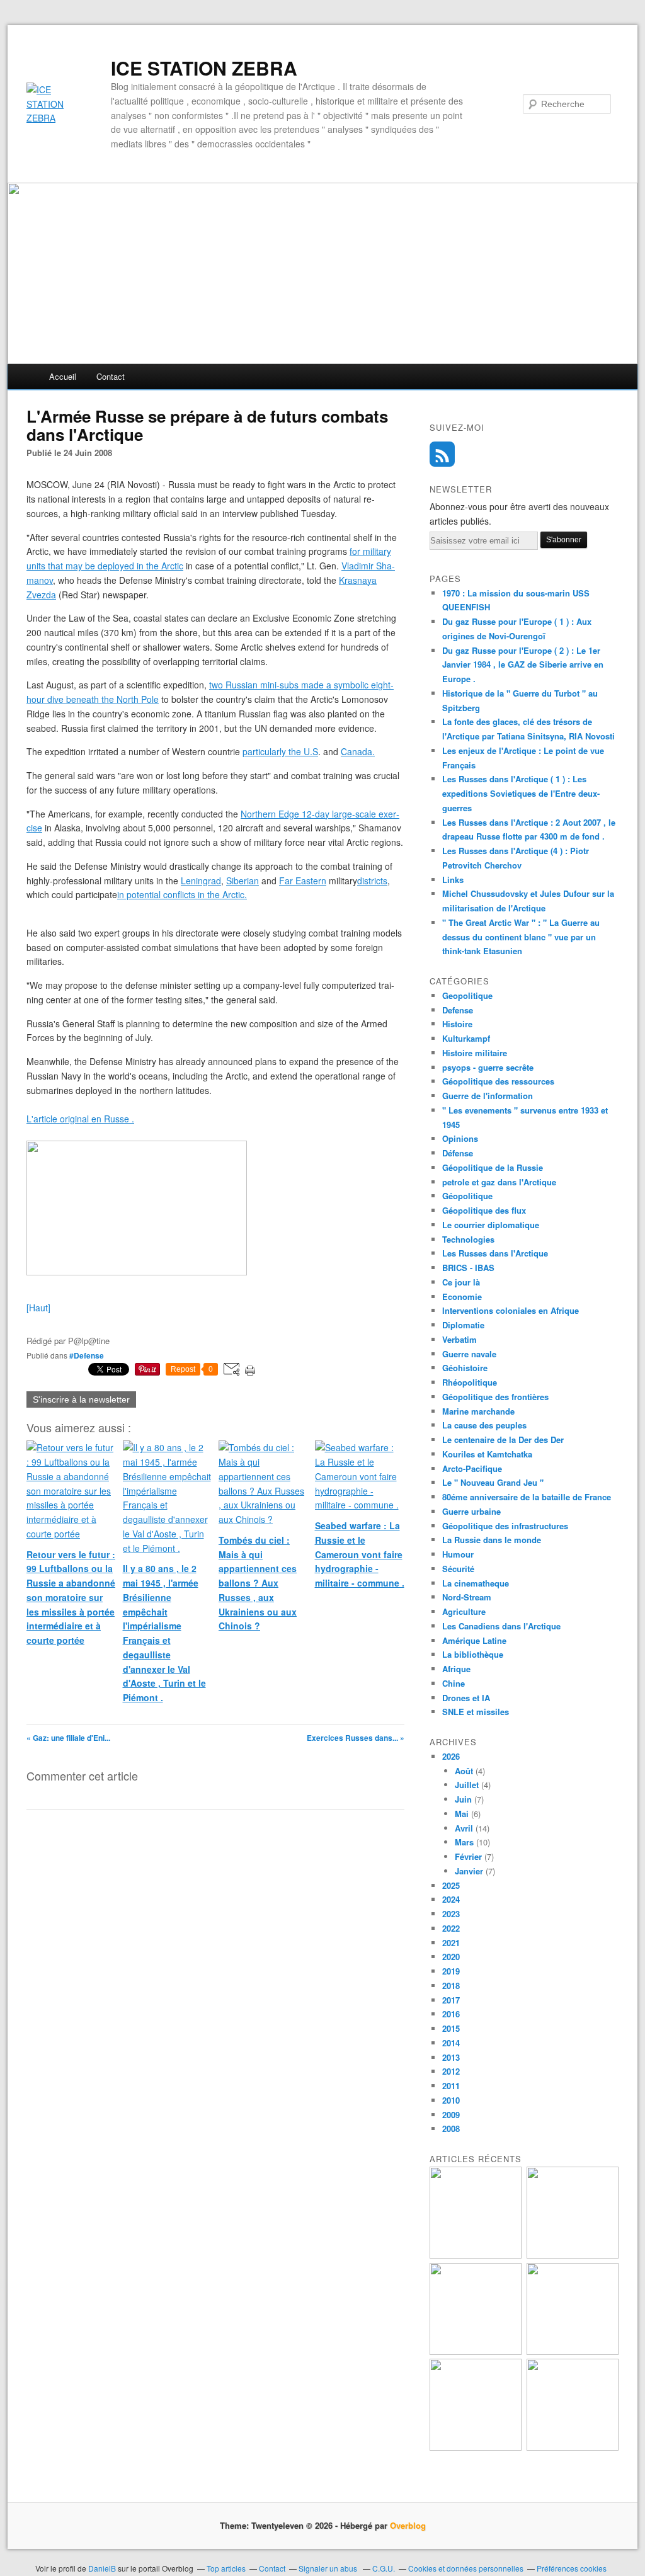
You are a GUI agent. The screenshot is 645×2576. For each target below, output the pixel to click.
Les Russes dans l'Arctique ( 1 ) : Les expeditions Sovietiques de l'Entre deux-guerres (521, 793)
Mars (464, 1842)
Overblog (408, 2525)
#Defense (87, 1355)
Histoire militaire (475, 1053)
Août (464, 1771)
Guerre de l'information (488, 1096)
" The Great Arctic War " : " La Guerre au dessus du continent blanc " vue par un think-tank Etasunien (521, 937)
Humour (458, 1554)
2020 (451, 1957)
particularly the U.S (280, 751)
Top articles (226, 2568)
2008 (451, 2129)
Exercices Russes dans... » (356, 1738)
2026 (451, 1756)
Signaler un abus (329, 2568)
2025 (451, 1885)
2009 (451, 2115)
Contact (111, 376)
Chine (454, 1683)
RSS (442, 454)
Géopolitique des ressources (498, 1081)
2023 (451, 1914)
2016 (451, 2014)
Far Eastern (303, 881)
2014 (451, 2043)
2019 (451, 1971)
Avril (464, 1828)
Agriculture (464, 1611)
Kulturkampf (466, 1038)
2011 (451, 2086)
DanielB (103, 2568)
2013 (451, 2057)
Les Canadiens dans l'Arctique (501, 1626)
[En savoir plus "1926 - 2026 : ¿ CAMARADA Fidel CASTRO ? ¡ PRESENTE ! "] (476, 2255)
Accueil (63, 376)
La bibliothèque (473, 1654)
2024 (451, 1899)
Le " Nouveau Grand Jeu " (493, 1482)
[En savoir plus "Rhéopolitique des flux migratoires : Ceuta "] (573, 2351)
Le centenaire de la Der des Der (503, 1439)
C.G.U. (384, 2568)
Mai (462, 1814)
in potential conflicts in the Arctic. (182, 894)
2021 (451, 1943)
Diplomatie (463, 1325)
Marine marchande (478, 1411)
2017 (451, 2000)
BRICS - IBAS (468, 1268)
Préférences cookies (572, 2568)
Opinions (460, 1138)
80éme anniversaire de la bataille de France (527, 1497)
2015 (451, 2028)
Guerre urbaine (471, 1511)
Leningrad (201, 881)
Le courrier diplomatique (491, 1225)
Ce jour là (461, 1282)
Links (453, 880)
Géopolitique (467, 1196)
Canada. (358, 751)
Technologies (468, 1239)
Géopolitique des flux (484, 1210)
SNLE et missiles (476, 1712)
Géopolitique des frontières (495, 1397)
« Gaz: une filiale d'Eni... (68, 1738)
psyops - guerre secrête (488, 1067)
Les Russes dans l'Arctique (495, 1253)
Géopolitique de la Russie (493, 1167)
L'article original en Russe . (80, 1119)
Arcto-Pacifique (472, 1468)
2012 (451, 2071)
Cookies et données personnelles (466, 2568)
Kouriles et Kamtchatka (487, 1454)
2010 (451, 2100)
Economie (462, 1297)
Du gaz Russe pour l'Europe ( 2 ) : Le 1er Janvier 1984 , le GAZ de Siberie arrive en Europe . (523, 665)
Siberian (243, 881)
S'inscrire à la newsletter (81, 1399)
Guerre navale (469, 1354)
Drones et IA (466, 1698)
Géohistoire (465, 1368)
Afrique (456, 1669)
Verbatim (459, 1339)
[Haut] (38, 1308)
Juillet (467, 1785)
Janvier (469, 1871)
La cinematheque (476, 1583)
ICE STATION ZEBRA (204, 68)
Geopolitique (467, 995)
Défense (458, 1153)
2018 (451, 1986)
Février (468, 1856)
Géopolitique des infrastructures (505, 1526)
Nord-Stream (467, 1597)
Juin (463, 1799)
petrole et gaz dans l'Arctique (499, 1182)
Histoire (457, 1024)
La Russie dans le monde (492, 1540)
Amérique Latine (474, 1640)
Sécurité (458, 1569)
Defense (458, 1010)
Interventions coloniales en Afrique (511, 1310)
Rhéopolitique (470, 1382)
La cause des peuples (484, 1425)
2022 (451, 1928)
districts (372, 881)
